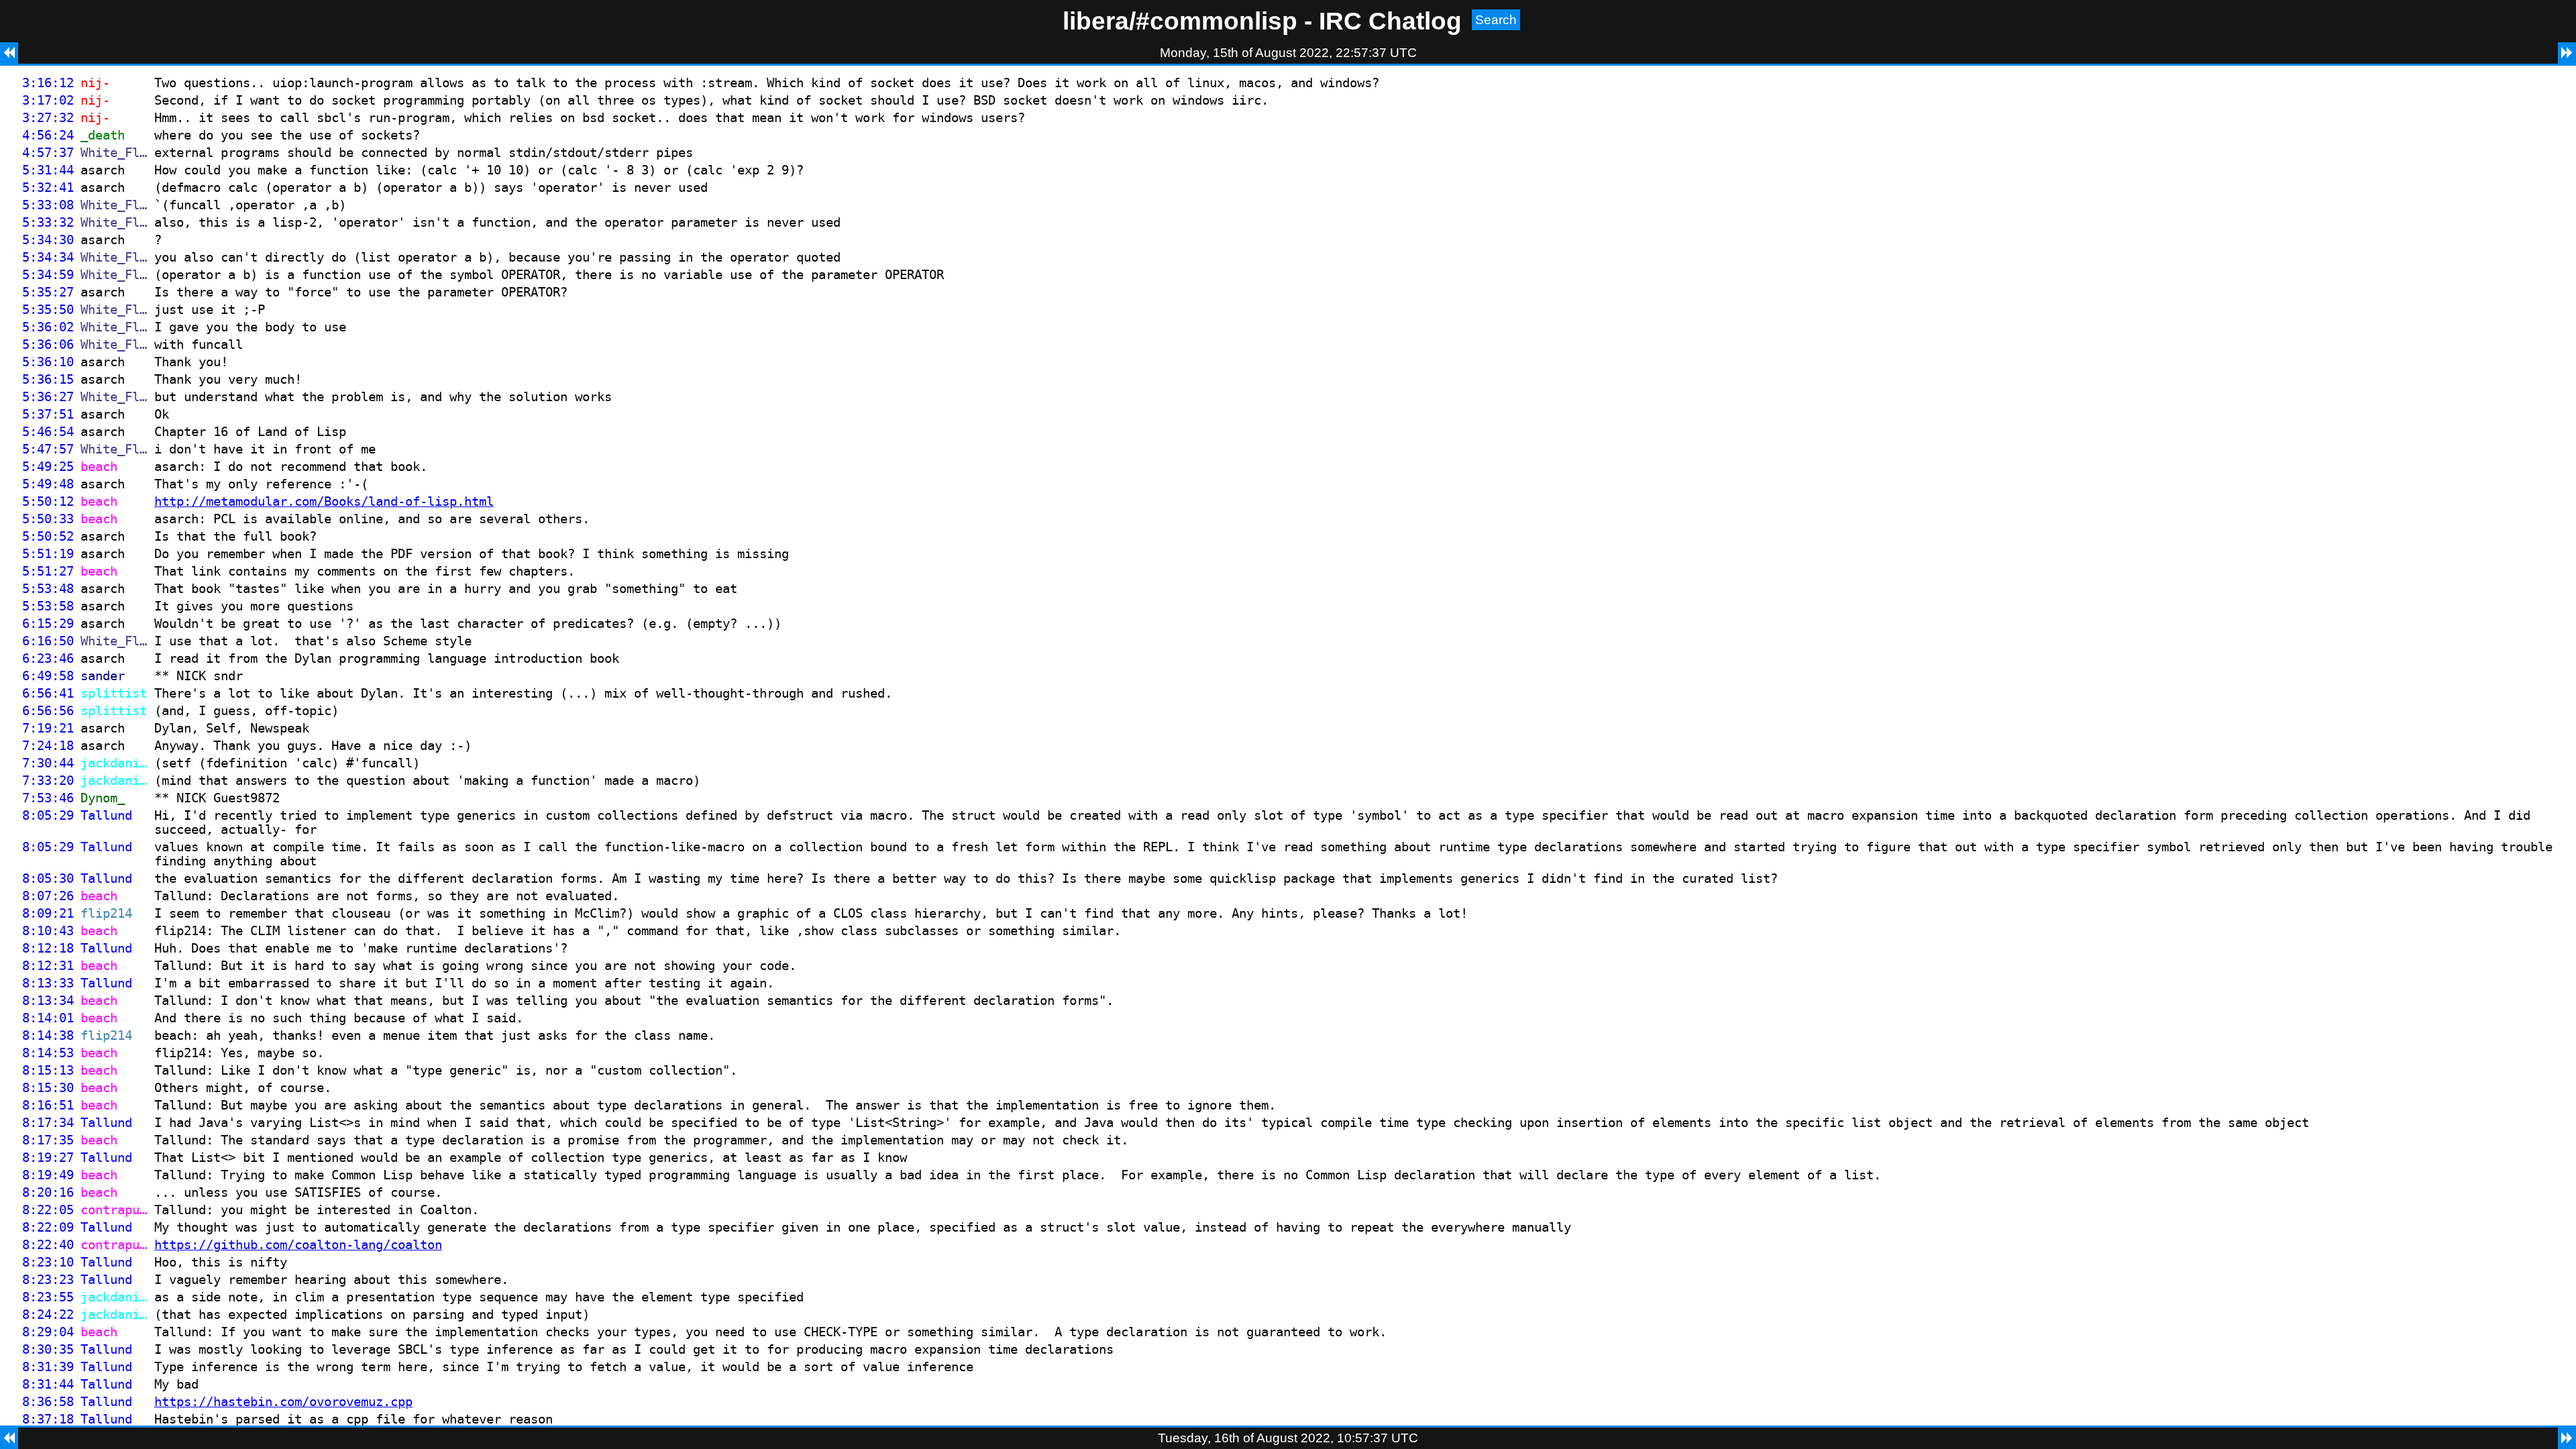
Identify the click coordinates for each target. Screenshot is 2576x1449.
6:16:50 (48, 641)
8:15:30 (48, 1088)
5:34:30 (48, 240)
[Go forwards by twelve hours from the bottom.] (2567, 1438)
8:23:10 (48, 1262)
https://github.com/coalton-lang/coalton (298, 1245)
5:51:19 (48, 554)
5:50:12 (48, 501)
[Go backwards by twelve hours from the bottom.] (9, 1438)
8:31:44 (48, 1384)
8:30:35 (48, 1349)
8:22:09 (48, 1227)
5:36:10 (48, 362)
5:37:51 (48, 414)
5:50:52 (48, 536)
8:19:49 (48, 1175)
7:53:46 (48, 798)
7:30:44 (48, 763)
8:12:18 (48, 948)
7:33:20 (48, 781)
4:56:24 (48, 135)
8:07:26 (48, 896)
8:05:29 (48, 815)
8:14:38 (48, 1035)
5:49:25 (48, 467)
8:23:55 (48, 1297)
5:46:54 (48, 432)
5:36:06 (48, 344)
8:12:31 (48, 966)
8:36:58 (48, 1402)
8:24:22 (48, 1314)
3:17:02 (48, 100)
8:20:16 (48, 1192)
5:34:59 (48, 275)
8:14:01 (48, 1018)
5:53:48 (48, 589)
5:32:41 (48, 187)
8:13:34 (48, 1001)
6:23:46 (48, 658)
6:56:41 (48, 693)
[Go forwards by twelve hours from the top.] (2567, 53)
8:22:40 (48, 1245)
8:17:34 (48, 1123)
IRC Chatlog (1390, 21)
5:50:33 (48, 519)
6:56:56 (48, 711)
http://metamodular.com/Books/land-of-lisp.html (324, 501)
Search (1496, 20)
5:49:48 (48, 484)
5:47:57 (48, 449)
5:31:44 (48, 170)
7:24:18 (48, 746)
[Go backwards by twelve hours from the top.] (9, 53)
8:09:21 (48, 913)
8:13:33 (48, 983)
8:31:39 (48, 1367)
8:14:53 (48, 1053)
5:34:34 (48, 257)
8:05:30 (48, 878)
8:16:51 (48, 1105)
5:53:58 (48, 606)
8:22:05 (48, 1210)
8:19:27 (48, 1158)
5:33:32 (48, 222)
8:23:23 (48, 1280)
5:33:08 (48, 205)
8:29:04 (48, 1332)
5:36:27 (48, 397)
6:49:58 (48, 676)
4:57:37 (48, 153)
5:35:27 (48, 292)
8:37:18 (48, 1419)
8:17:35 (48, 1140)
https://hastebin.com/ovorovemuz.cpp (283, 1402)
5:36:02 (48, 327)
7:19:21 (48, 728)
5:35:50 (48, 310)
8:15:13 (48, 1070)
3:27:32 (48, 118)
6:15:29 (48, 624)
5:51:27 (48, 571)
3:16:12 (48, 83)
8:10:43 (48, 931)
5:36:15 (48, 379)
